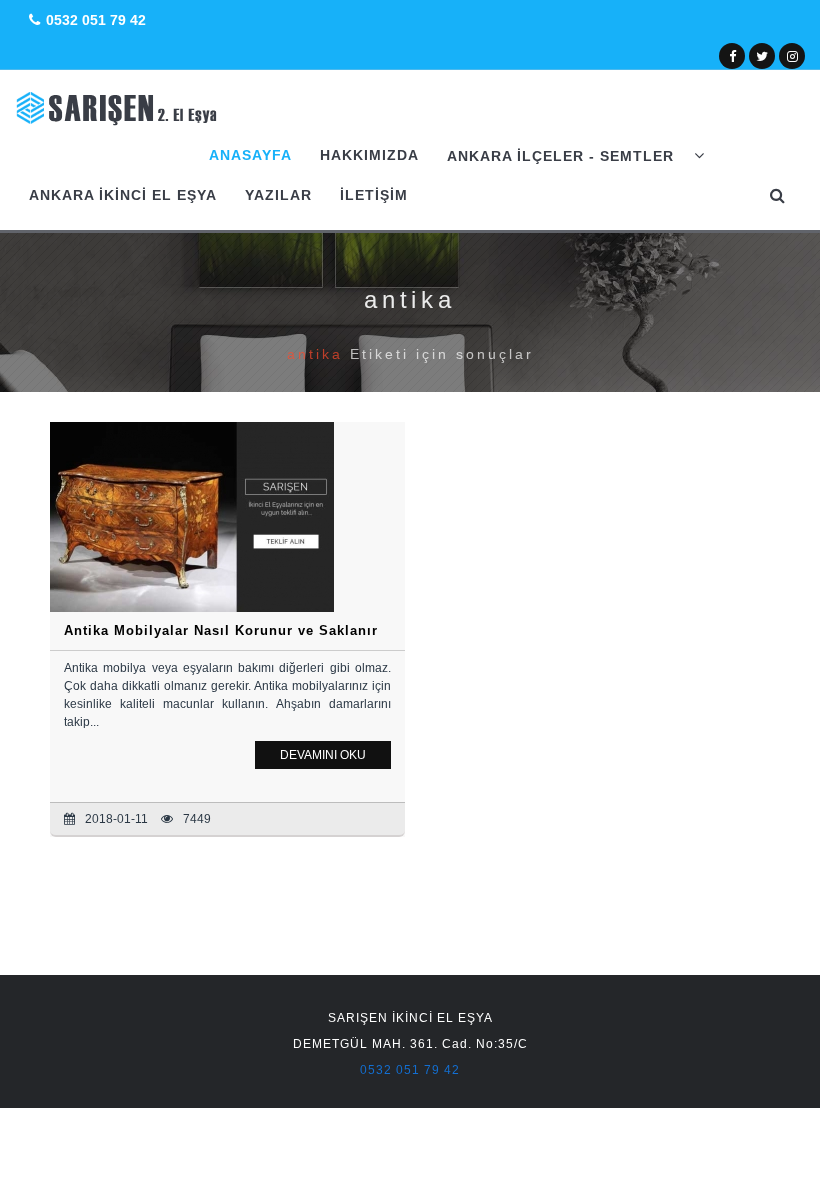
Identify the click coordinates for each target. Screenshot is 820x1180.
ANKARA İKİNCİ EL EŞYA (123, 195)
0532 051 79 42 (96, 20)
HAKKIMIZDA (369, 155)
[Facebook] (732, 55)
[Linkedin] (792, 55)
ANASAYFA (250, 155)
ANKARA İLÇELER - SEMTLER (563, 156)
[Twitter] (762, 55)
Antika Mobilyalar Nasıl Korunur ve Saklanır (221, 630)
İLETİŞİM (374, 195)
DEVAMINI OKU (323, 755)
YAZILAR (278, 195)
